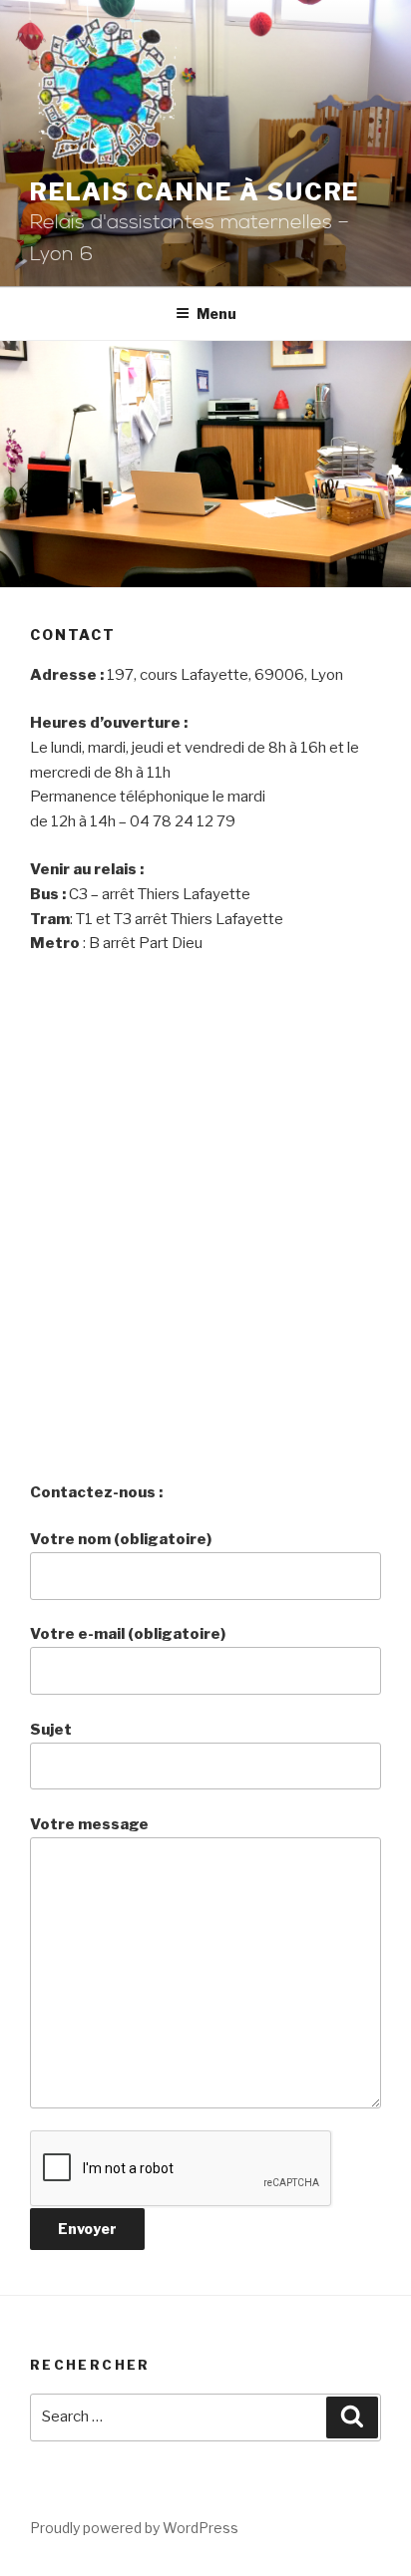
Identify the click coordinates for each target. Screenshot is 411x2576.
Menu (216, 314)
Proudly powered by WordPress (134, 2528)
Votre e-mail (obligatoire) (128, 1634)
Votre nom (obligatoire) (121, 1539)
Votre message (89, 1824)
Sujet (51, 1730)
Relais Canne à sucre (195, 192)
